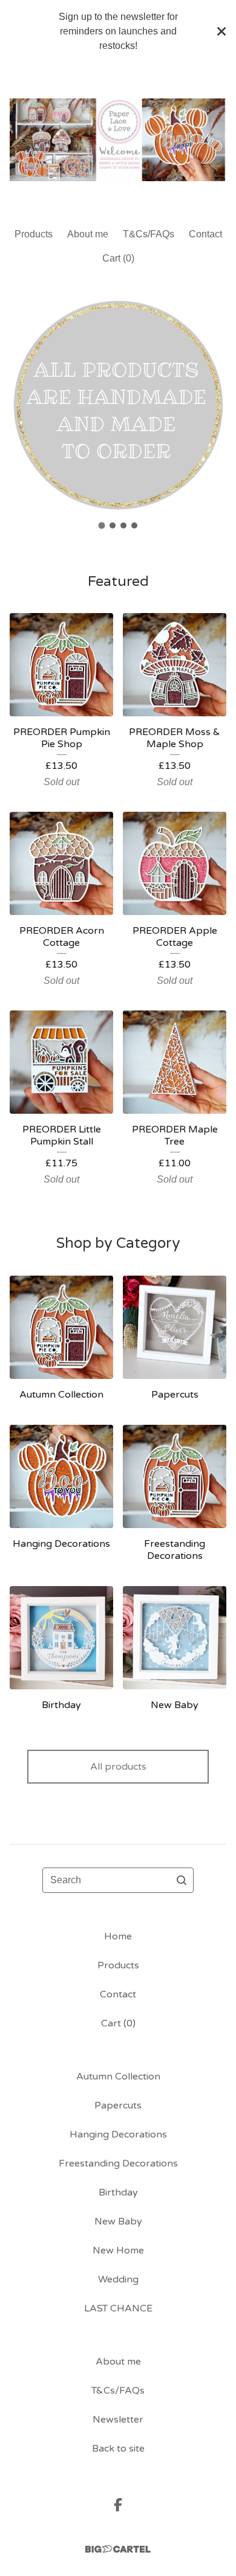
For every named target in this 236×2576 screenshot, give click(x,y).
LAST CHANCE (118, 2308)
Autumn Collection (118, 2077)
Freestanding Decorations (118, 2163)
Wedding (118, 2279)
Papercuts (118, 2105)
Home (118, 1936)
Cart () (118, 258)
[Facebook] (118, 2505)
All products (118, 1767)
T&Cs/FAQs (149, 234)
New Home (118, 2250)
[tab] (102, 526)
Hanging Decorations (118, 2134)
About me (88, 234)
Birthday (118, 2192)
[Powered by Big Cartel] (118, 2549)
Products (34, 234)
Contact (205, 234)
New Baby (118, 2221)
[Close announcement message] (221, 31)
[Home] (118, 140)
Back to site (118, 2449)
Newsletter (118, 2420)
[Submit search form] (182, 1880)
